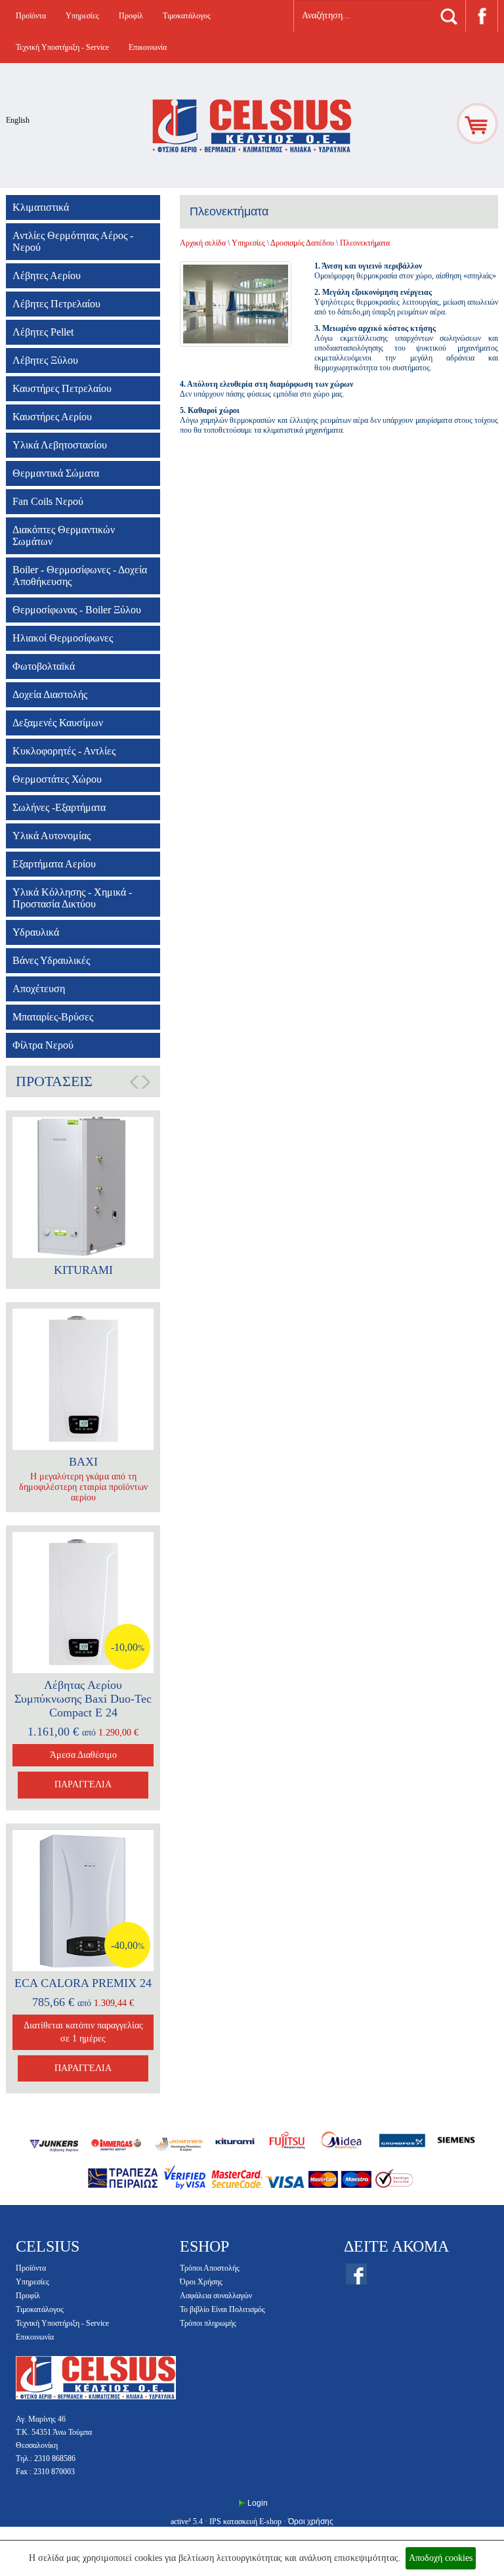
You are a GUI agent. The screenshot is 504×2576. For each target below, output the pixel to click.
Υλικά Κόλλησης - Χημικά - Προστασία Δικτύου (72, 898)
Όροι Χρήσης (201, 2282)
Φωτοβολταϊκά (44, 666)
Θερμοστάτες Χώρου (57, 779)
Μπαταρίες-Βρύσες (53, 1017)
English (18, 120)
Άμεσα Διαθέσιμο (83, 1755)
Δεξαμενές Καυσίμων (58, 723)
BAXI (83, 1462)
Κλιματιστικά (41, 207)
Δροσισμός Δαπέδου (302, 243)
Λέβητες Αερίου (47, 275)
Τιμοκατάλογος (187, 16)
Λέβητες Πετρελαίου (56, 304)
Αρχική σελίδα (203, 243)
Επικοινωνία (148, 47)
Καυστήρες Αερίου (52, 417)
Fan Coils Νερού (48, 501)
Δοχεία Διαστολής (50, 694)
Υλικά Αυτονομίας (52, 836)
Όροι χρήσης (311, 2521)
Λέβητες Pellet (43, 332)
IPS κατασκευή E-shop (245, 2521)
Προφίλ (131, 16)
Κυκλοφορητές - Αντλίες (64, 751)
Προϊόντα (31, 16)
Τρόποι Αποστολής (210, 2268)
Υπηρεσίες (82, 16)
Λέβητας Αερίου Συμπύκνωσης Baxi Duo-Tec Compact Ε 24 (83, 1699)
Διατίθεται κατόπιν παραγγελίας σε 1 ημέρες (83, 2032)
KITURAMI (83, 1270)
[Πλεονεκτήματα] (239, 304)
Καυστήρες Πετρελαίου (62, 388)
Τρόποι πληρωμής (208, 2323)
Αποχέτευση (39, 989)
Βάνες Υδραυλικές (51, 960)
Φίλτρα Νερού (43, 1045)
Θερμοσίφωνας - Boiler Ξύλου (77, 610)
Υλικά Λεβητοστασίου (60, 445)
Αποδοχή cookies (441, 2558)
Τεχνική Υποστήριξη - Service (62, 47)
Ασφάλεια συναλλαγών (216, 2296)
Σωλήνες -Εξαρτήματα (59, 807)
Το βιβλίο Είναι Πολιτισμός (222, 2309)
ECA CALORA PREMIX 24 (83, 1983)
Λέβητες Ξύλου (45, 360)
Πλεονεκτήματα (365, 243)
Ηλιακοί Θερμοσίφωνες (63, 638)
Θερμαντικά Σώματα (56, 473)
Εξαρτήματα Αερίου (54, 864)
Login (258, 2503)
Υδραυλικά (36, 932)
